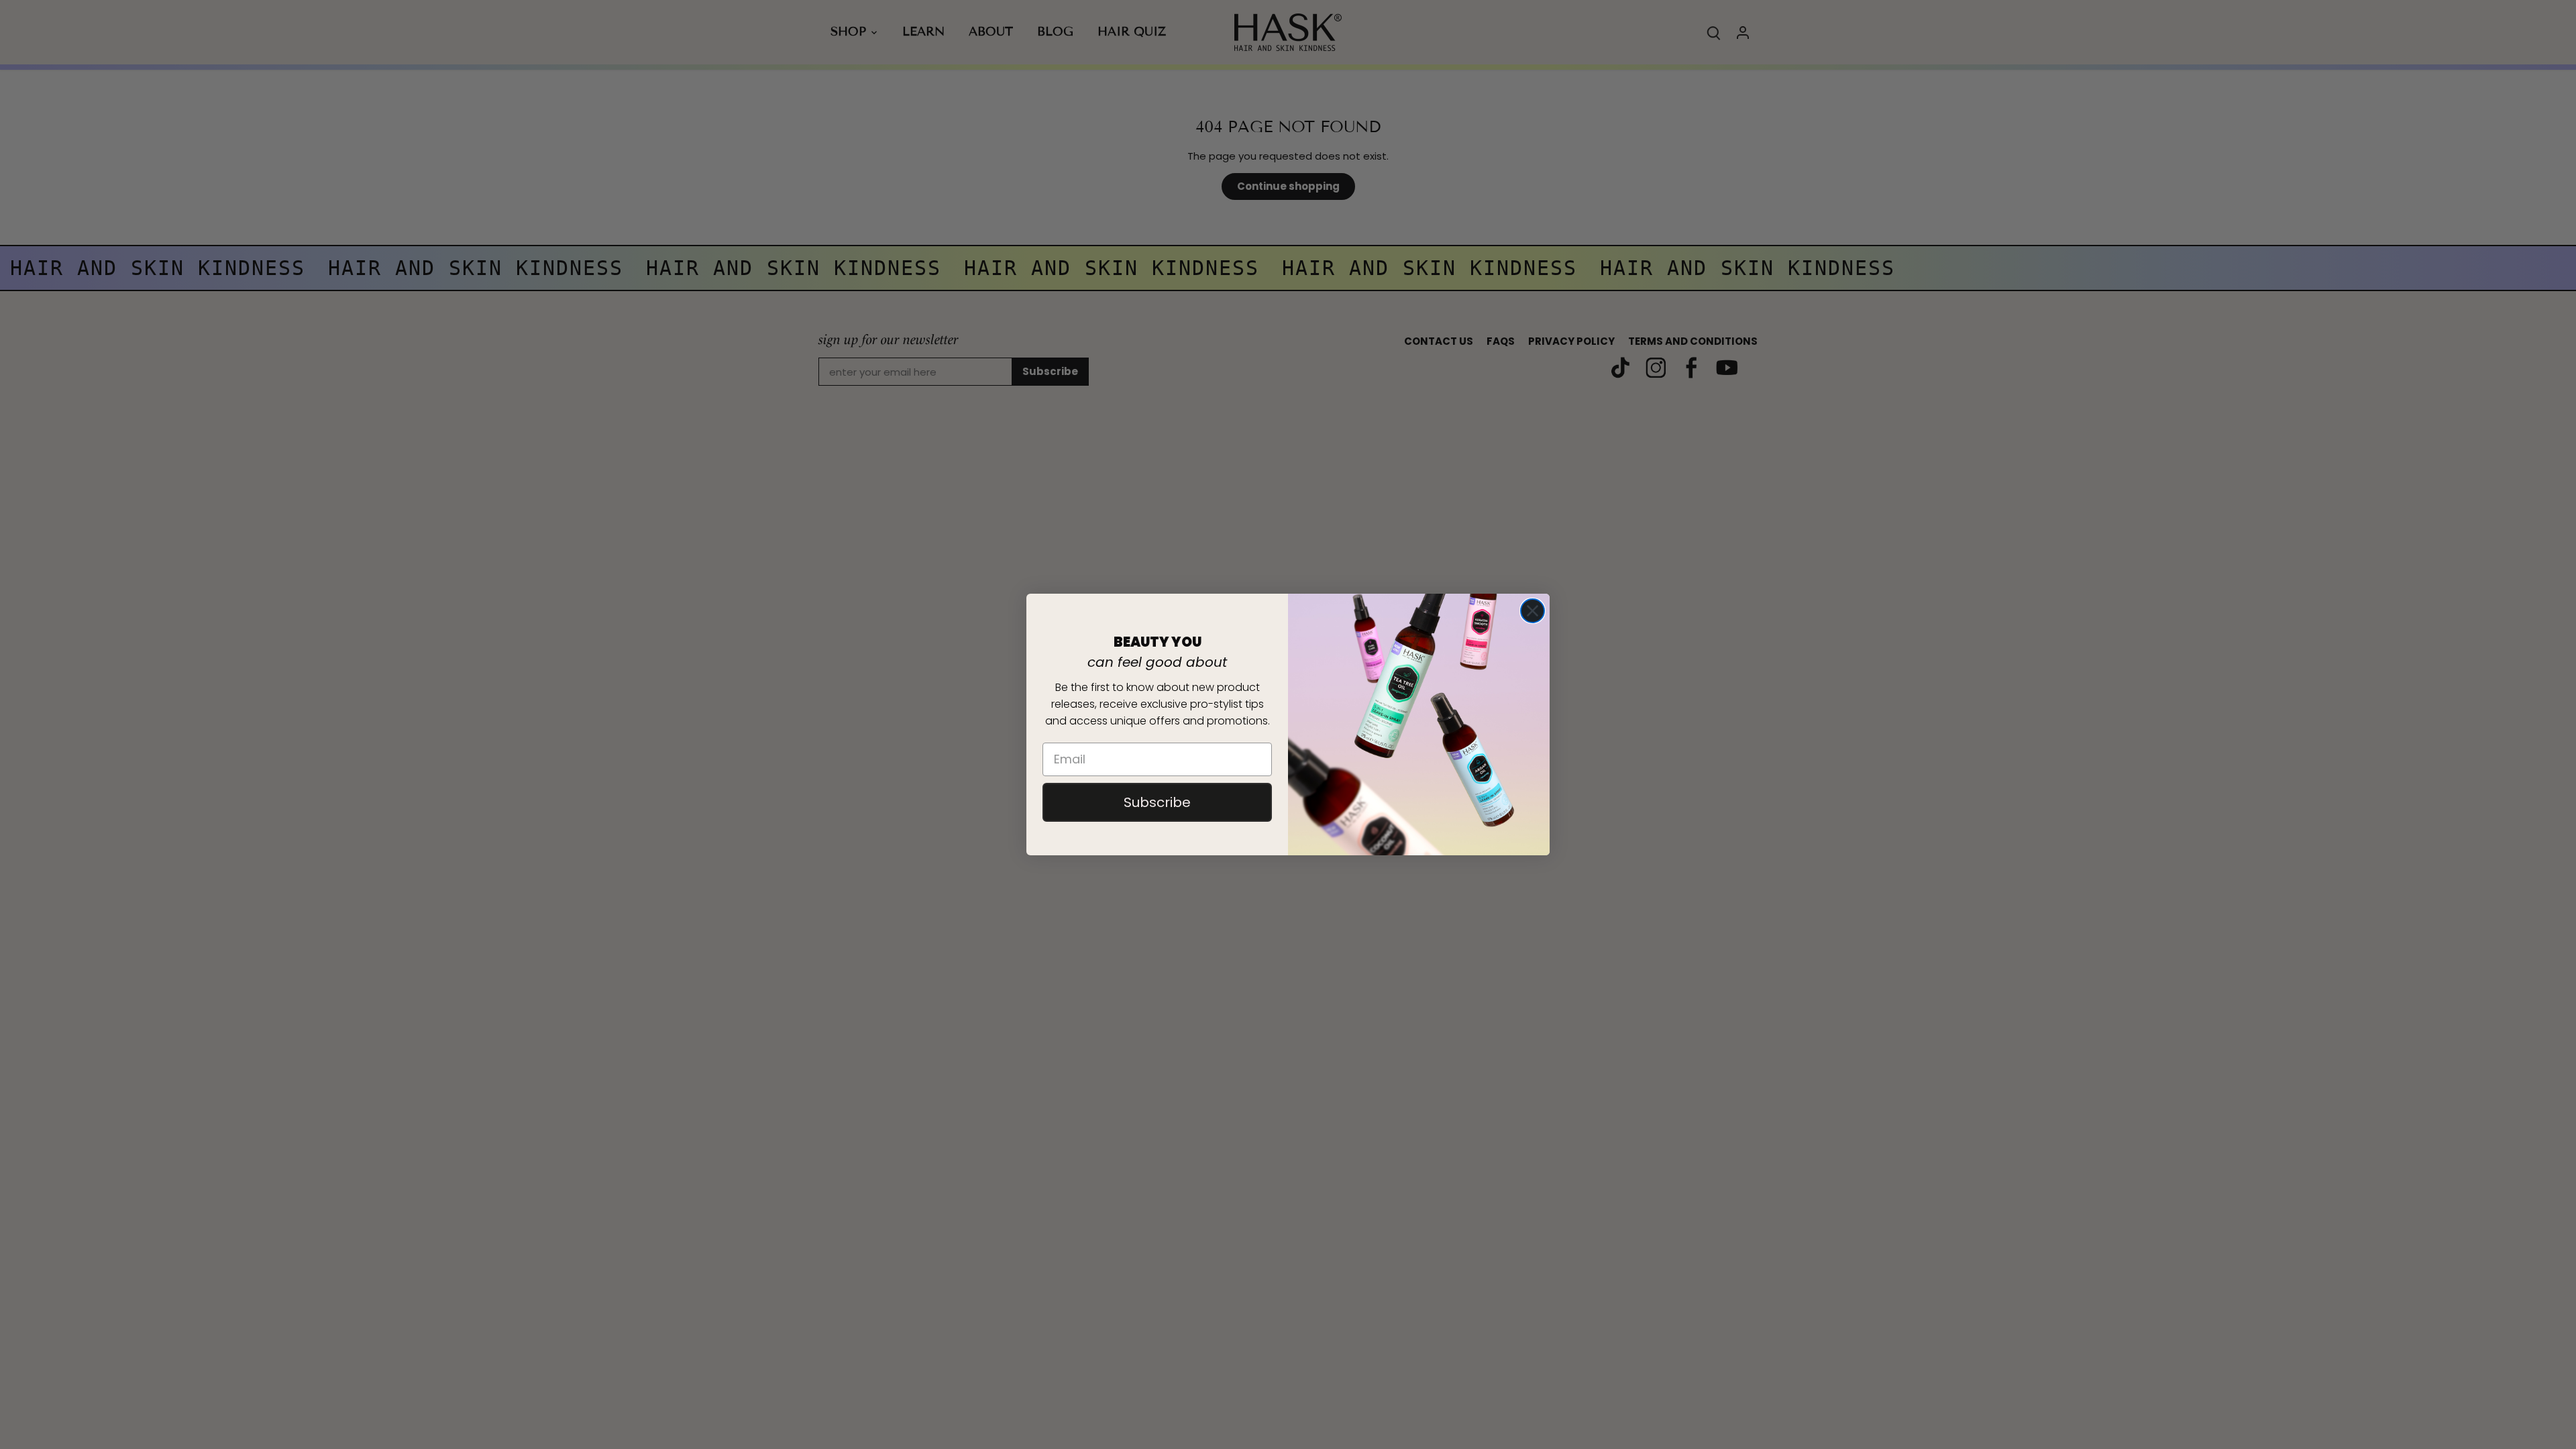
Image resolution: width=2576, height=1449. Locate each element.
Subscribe (1157, 802)
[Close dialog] (1533, 611)
